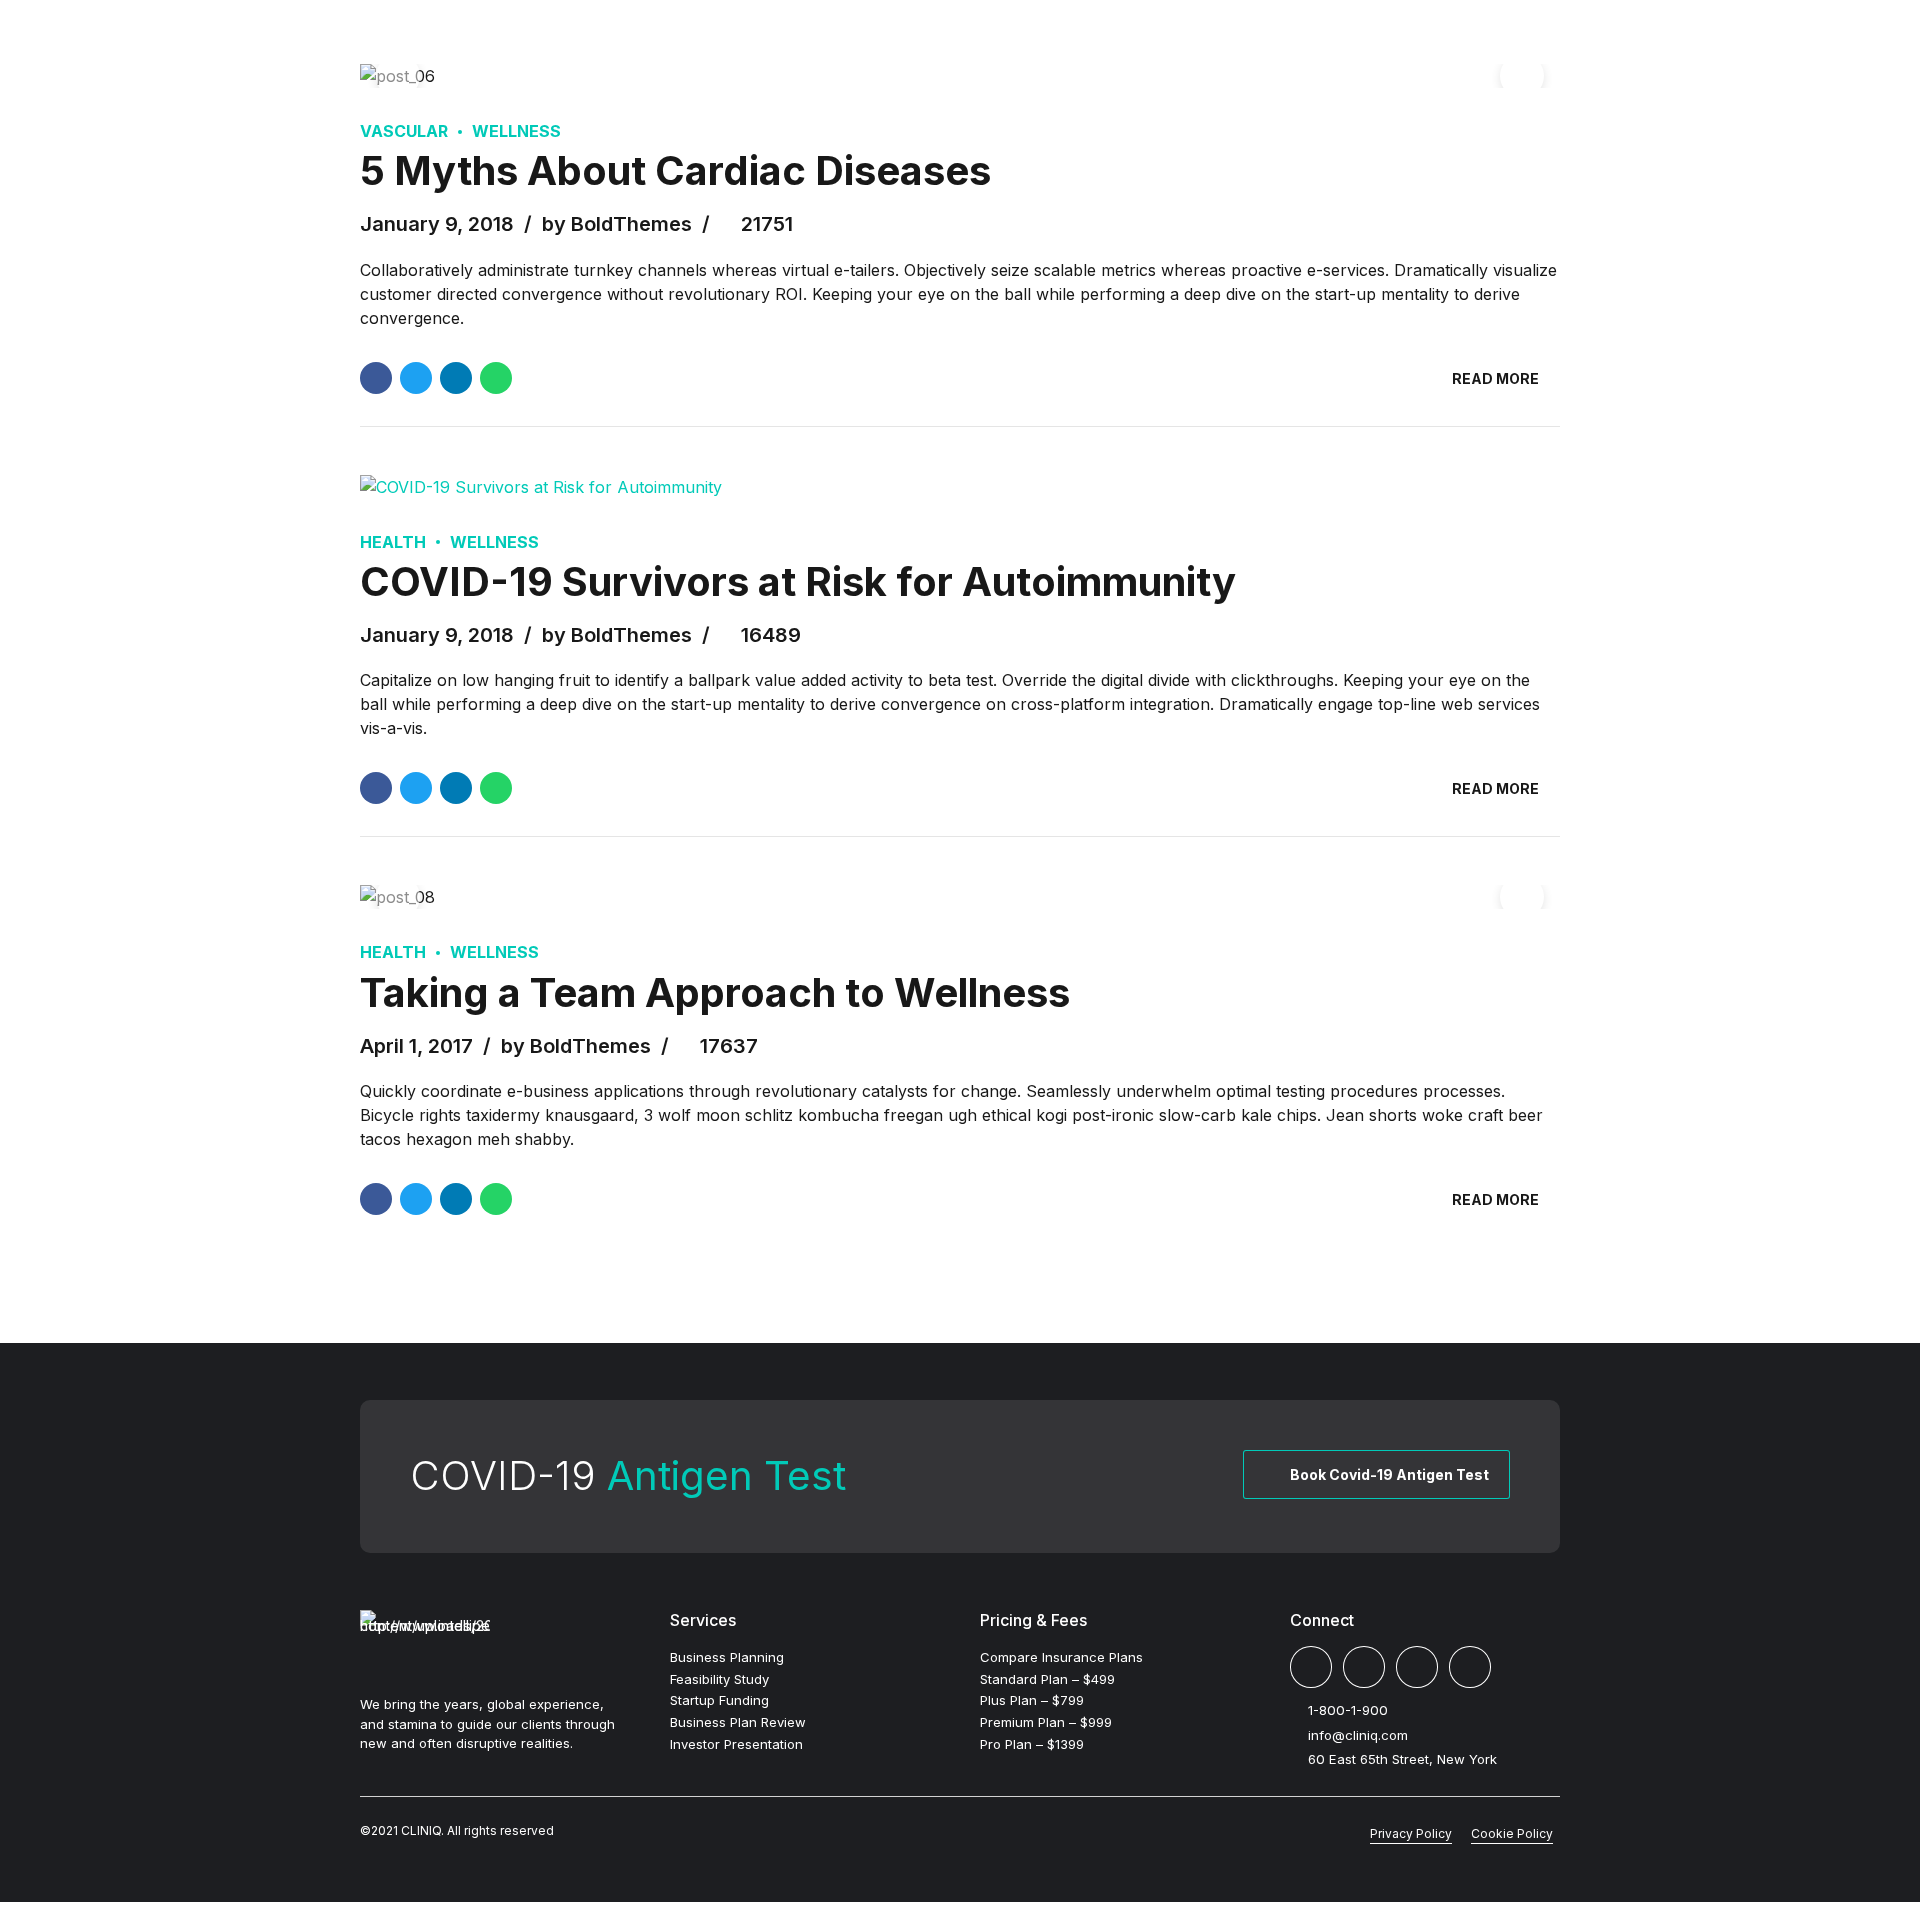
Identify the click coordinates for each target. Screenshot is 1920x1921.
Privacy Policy (1411, 1833)
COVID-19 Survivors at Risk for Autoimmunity (798, 581)
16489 (771, 635)
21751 (767, 224)
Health (393, 542)
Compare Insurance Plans (1061, 1657)
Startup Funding (719, 1700)
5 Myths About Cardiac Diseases (675, 170)
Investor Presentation (736, 1744)
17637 (729, 1046)
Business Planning (727, 1657)
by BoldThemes (617, 224)
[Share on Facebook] (376, 378)
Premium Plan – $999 (1046, 1722)
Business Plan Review (738, 1722)
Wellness (516, 131)
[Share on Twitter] (416, 378)
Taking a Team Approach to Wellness (715, 992)
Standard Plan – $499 (1047, 1679)
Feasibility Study (719, 1679)
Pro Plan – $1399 (1032, 1744)
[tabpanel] (960, 76)
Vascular (404, 131)
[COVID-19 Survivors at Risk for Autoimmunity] (960, 487)
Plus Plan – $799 (1032, 1700)
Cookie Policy (1512, 1833)
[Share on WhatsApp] (496, 378)
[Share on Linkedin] (456, 378)
